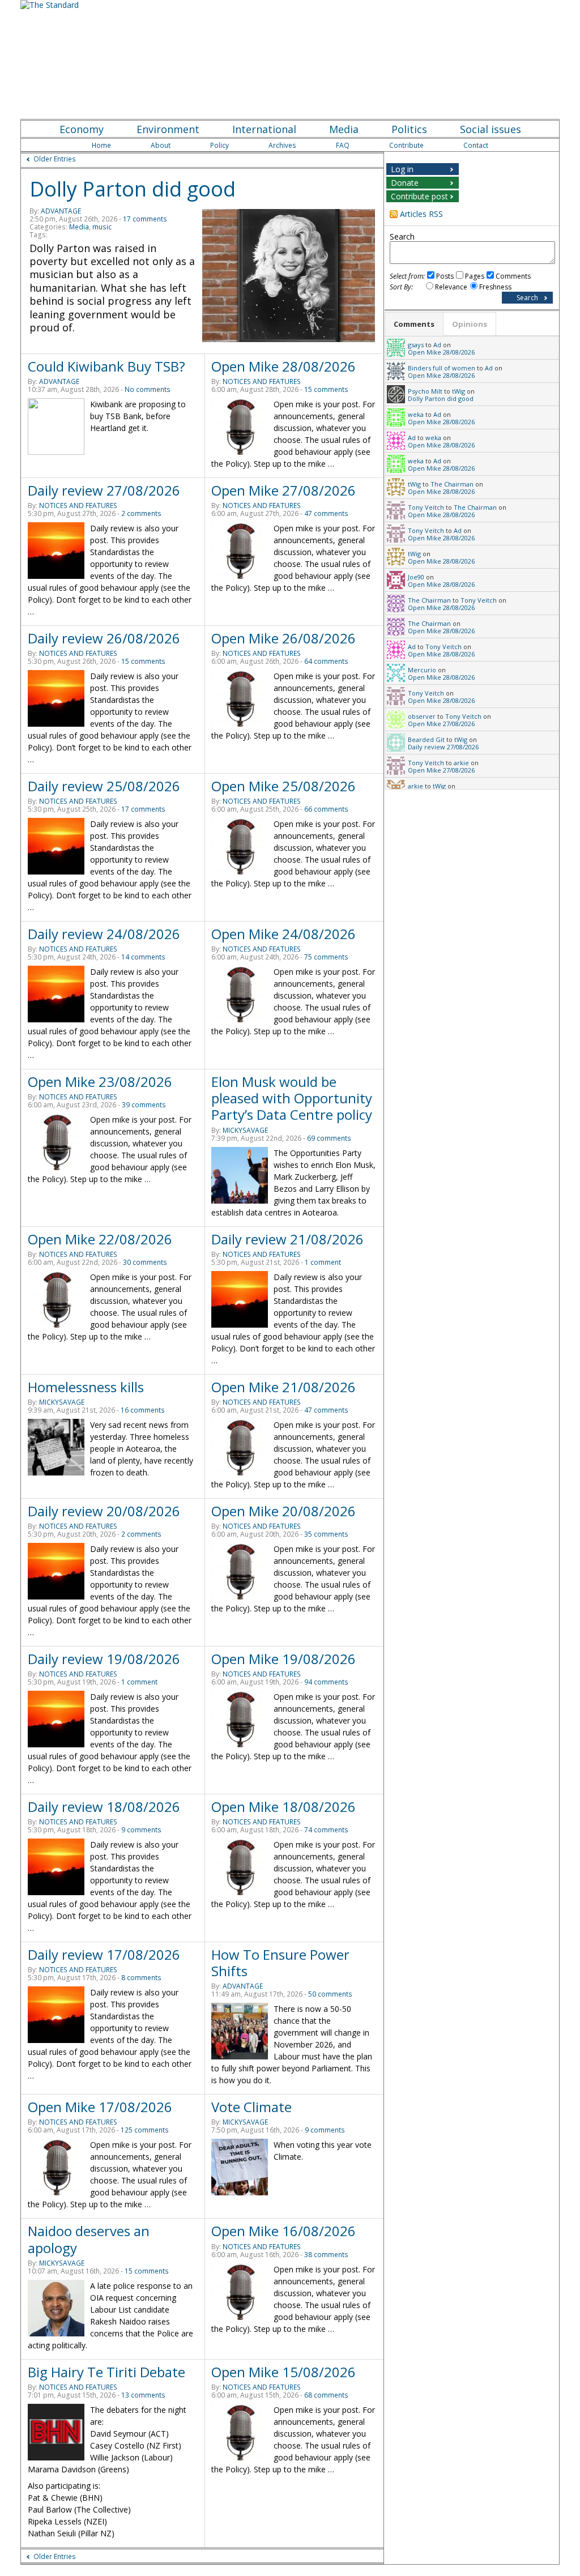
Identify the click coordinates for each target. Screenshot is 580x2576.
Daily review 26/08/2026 (104, 638)
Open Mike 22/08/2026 (100, 1239)
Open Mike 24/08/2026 (283, 934)
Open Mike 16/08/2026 (283, 2231)
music (102, 227)
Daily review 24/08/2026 (104, 934)
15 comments (326, 389)
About (161, 145)
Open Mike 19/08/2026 (283, 1659)
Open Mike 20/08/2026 (283, 1511)
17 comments (145, 219)
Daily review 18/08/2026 (104, 1807)
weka (416, 414)
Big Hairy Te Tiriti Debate (106, 2372)
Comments (513, 276)
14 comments (143, 957)
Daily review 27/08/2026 (104, 490)
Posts (445, 276)
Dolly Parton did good (133, 189)
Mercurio (422, 670)
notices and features (262, 381)
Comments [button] (414, 324)
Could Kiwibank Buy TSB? (106, 366)
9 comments (141, 1830)
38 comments (326, 2255)
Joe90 (416, 577)
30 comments (145, 1262)
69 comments (329, 1138)
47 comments (326, 513)
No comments (148, 389)
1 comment (323, 1262)
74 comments (326, 1830)
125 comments (145, 2130)
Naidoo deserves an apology (89, 2239)
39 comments (144, 1105)
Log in (402, 169)
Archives (282, 145)
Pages (475, 276)
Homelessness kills (86, 1387)
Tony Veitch (426, 507)
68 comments (326, 2395)
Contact (476, 145)
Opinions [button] (470, 324)
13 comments (143, 2395)
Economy (82, 129)
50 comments (330, 1994)
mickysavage (245, 1130)
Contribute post (419, 196)
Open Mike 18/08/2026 (283, 1807)
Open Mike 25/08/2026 (283, 786)
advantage (61, 211)
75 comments (326, 957)
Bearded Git (426, 739)
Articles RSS (421, 214)
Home (101, 145)
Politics (409, 129)
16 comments (143, 1410)
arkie (461, 763)
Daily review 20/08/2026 (104, 1511)
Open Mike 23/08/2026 (100, 1082)
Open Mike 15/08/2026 (283, 2372)
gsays (416, 345)
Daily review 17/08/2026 (104, 1954)
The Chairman (452, 484)
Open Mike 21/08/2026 (283, 1387)
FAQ (343, 145)
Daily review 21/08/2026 (287, 1239)
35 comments (326, 1534)
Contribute (406, 145)
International (264, 129)
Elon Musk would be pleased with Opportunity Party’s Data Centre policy (292, 1098)
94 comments (326, 1682)
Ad (437, 345)
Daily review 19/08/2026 (104, 1659)
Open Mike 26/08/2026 (283, 638)
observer (422, 716)
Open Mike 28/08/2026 (283, 366)
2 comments (141, 513)
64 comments (326, 661)
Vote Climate (251, 2107)
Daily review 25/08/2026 (104, 786)
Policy (219, 145)
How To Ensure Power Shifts (280, 1963)
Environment (168, 129)
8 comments (141, 1978)
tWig (459, 391)
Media (344, 129)
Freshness (495, 287)
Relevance (451, 287)
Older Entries (55, 159)
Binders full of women (442, 368)
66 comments (326, 809)
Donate (405, 183)
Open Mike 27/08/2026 (283, 490)
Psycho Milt (425, 391)
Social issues (491, 129)
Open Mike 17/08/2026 (100, 2107)
